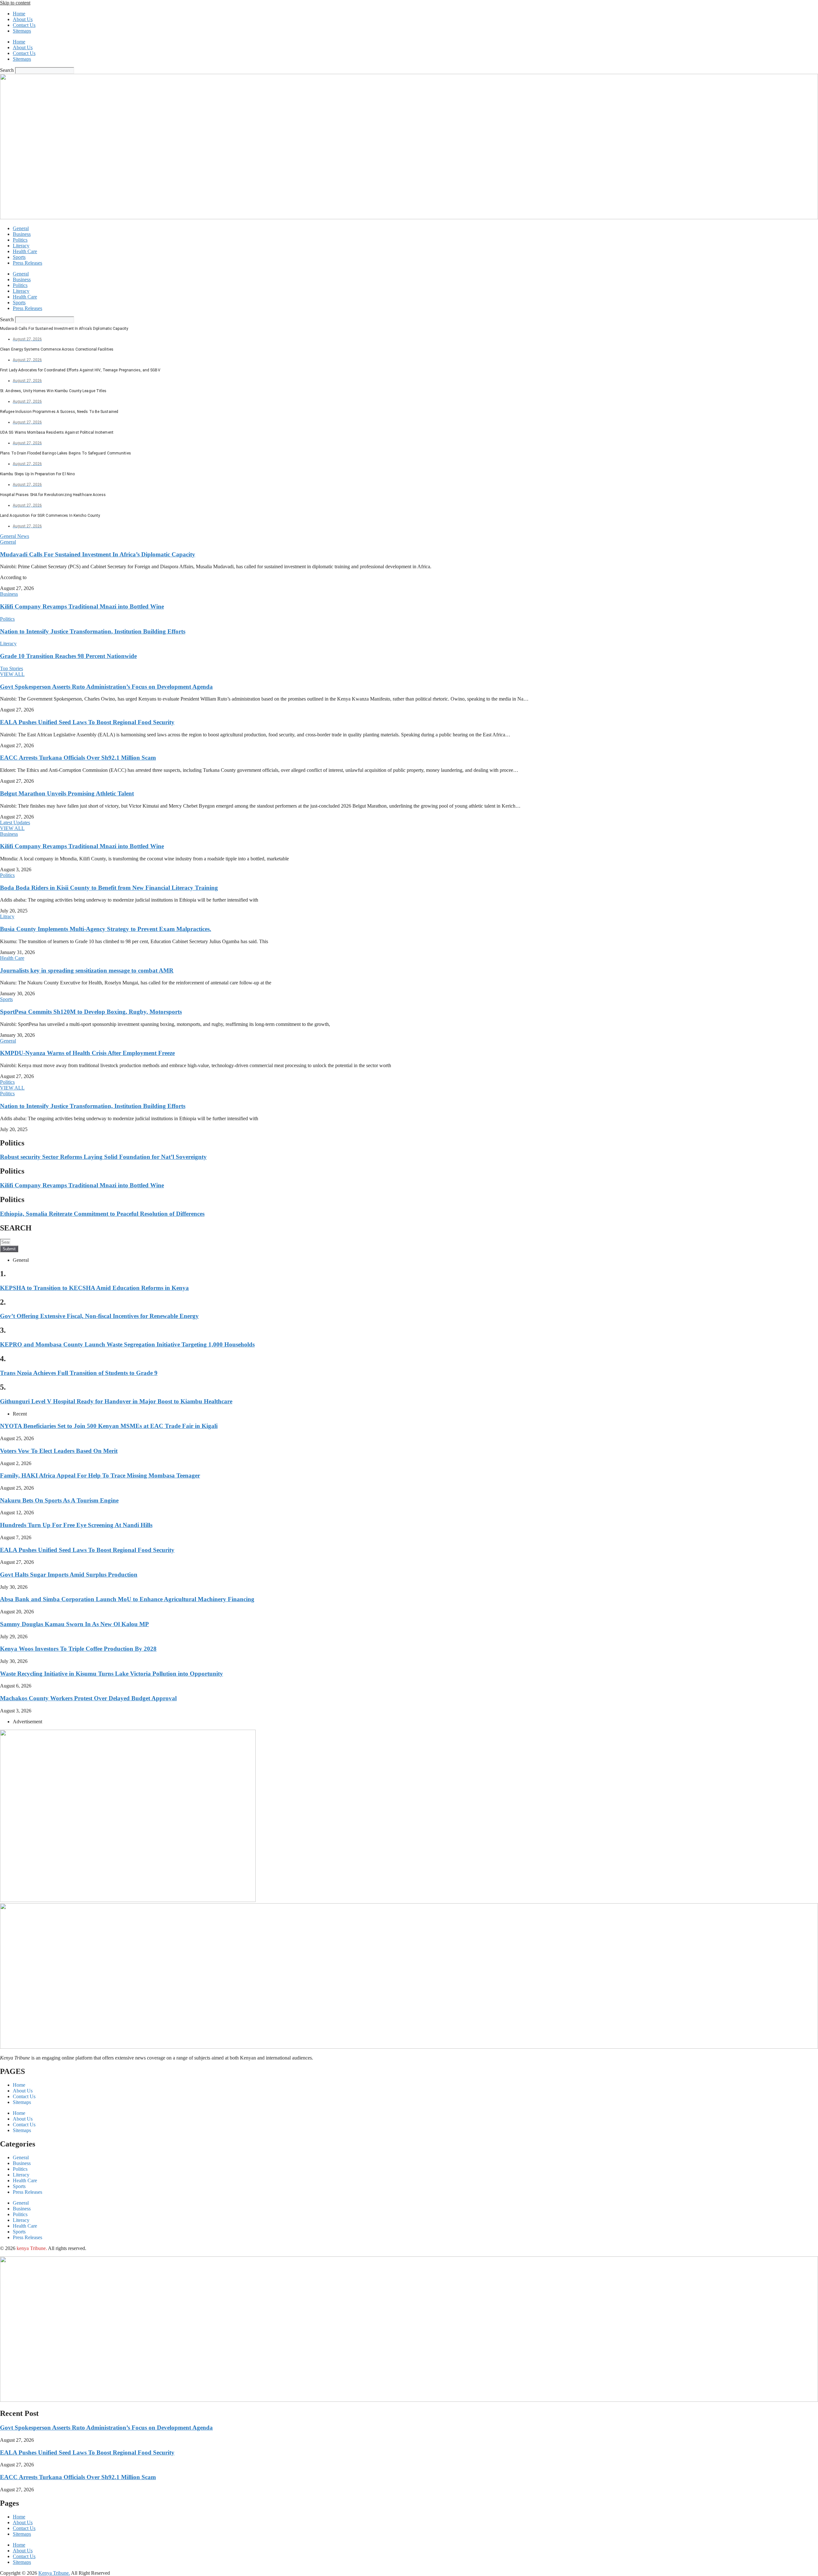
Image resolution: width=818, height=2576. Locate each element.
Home (19, 14)
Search (7, 70)
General (21, 228)
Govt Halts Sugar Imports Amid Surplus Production (69, 1575)
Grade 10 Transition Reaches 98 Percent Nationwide (68, 656)
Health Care (25, 251)
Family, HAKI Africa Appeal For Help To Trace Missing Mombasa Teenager (100, 1475)
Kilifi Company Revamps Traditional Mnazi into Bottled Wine (82, 606)
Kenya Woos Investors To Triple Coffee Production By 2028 (78, 1649)
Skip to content (15, 3)
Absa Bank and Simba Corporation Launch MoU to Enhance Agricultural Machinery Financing (127, 1599)
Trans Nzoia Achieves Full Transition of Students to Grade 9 (79, 1373)
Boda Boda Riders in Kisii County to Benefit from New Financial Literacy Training (109, 888)
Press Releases (27, 263)
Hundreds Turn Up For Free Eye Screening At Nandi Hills (76, 1525)
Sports (19, 257)
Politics (20, 240)
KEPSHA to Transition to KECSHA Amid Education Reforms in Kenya (94, 1288)
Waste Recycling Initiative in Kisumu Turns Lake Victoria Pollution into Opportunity (112, 1674)
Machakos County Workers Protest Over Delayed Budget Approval (88, 1698)
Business (22, 234)
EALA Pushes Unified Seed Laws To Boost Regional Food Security (87, 722)
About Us (23, 19)
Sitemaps (22, 31)
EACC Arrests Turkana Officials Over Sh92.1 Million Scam (78, 758)
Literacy (21, 246)
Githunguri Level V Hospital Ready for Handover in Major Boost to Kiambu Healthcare (116, 1401)
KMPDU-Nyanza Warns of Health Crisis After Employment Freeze (87, 1053)
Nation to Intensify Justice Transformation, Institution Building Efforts (93, 631)
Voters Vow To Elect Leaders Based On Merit (59, 1451)
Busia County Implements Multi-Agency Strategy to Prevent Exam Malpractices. (106, 929)
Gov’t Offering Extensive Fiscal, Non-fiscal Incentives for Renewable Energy (99, 1316)
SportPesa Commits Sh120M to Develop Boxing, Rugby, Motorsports (91, 1012)
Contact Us (24, 25)
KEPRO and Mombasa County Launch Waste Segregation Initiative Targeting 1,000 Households (127, 1344)
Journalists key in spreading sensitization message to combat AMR (87, 970)
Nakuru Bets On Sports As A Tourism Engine (59, 1500)
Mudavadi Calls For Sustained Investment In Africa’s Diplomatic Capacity (98, 554)
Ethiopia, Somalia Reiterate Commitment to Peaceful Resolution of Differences (102, 1214)
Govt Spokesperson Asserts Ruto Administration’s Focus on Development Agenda (106, 687)
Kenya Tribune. (54, 2573)
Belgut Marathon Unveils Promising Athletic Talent (67, 793)
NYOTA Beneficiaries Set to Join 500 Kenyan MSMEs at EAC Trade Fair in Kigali (109, 1426)
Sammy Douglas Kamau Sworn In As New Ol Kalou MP (74, 1624)
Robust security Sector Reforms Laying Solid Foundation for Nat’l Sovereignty (103, 1157)
